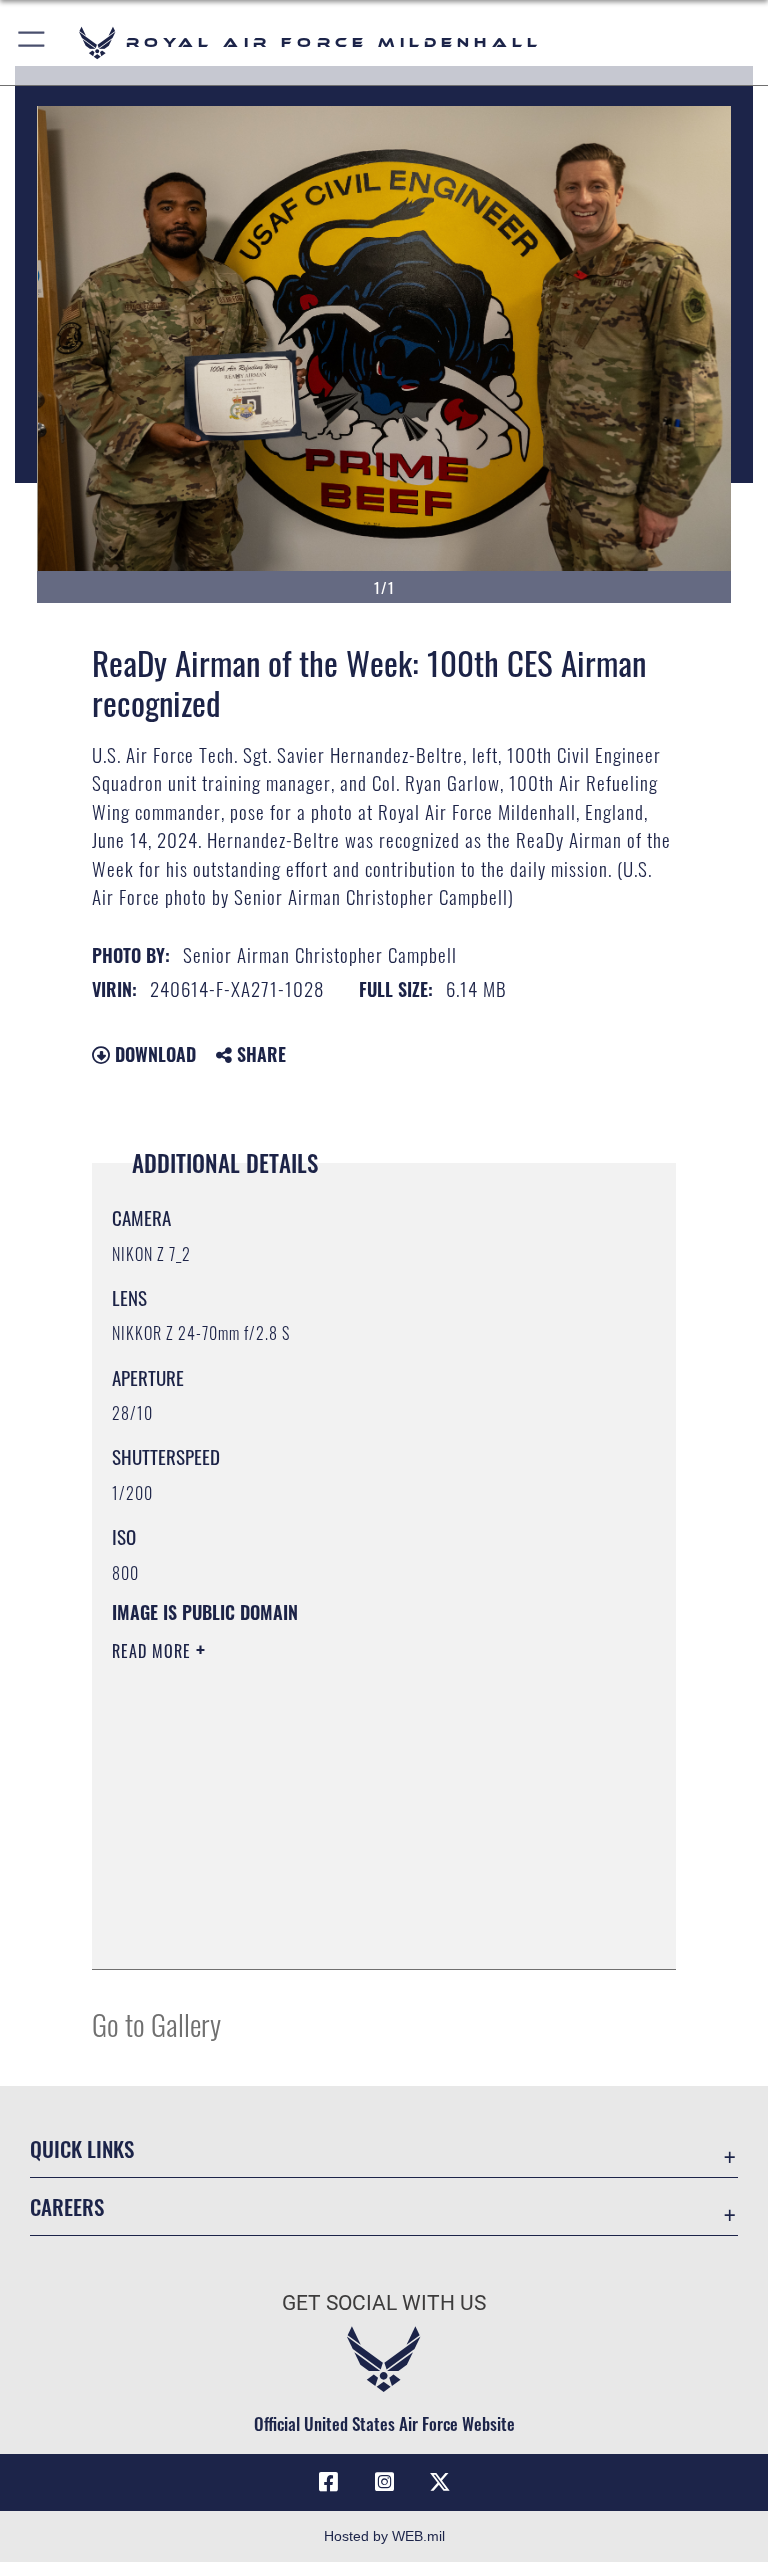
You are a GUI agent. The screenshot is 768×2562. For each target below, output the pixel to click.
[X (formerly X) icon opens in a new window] (440, 2482)
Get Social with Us (384, 2303)
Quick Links (82, 2148)
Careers (67, 2206)
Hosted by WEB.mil (384, 2536)
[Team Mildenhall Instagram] (384, 2482)
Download (153, 1054)
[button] (32, 42)
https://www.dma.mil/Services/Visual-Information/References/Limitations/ (346, 1806)
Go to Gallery (156, 2023)
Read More (154, 1651)
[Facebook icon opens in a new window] (328, 2482)
